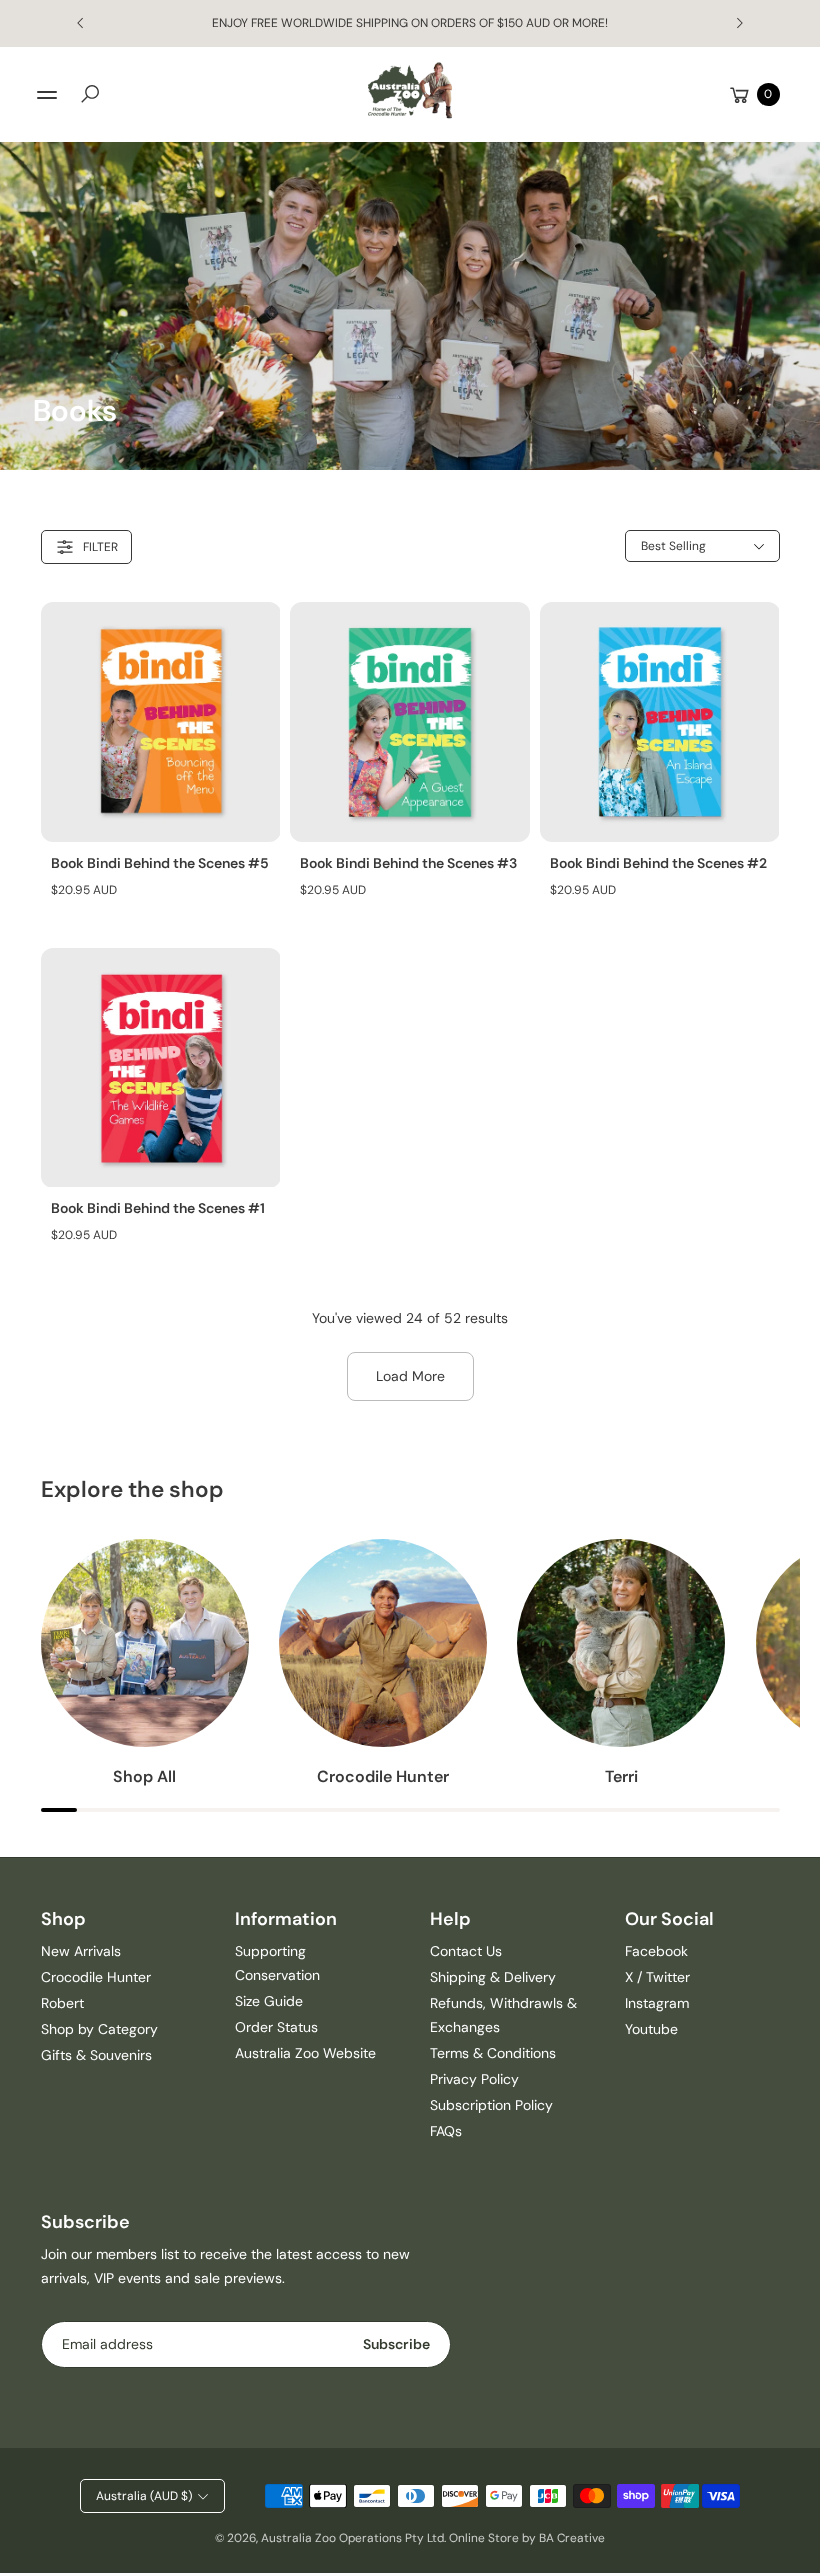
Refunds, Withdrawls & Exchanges (503, 2015)
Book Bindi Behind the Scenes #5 (160, 863)
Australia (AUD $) (144, 2496)
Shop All (144, 1777)
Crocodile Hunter (383, 1777)
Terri (621, 1777)
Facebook (656, 1951)
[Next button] (739, 23)
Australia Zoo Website (305, 2053)
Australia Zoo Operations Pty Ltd (352, 2538)
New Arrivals (81, 1951)
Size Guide (269, 2001)
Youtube (651, 2029)
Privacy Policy (474, 2079)
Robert (62, 2003)
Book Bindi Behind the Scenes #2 (658, 863)
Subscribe (396, 2344)
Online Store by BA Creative (527, 2538)
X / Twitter (657, 1977)
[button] (90, 94)
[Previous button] (81, 23)
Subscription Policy (491, 2105)
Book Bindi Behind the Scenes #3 (408, 863)
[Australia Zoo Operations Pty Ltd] (410, 90)
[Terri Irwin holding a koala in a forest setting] (621, 1643)
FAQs (446, 2131)
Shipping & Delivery (493, 1977)
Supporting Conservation (277, 1963)
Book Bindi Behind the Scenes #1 (158, 1208)
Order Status (276, 2027)
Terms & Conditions (493, 2053)
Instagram (657, 2003)
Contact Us (466, 1951)
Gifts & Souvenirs (96, 2055)
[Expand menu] (47, 95)
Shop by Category (99, 2029)
